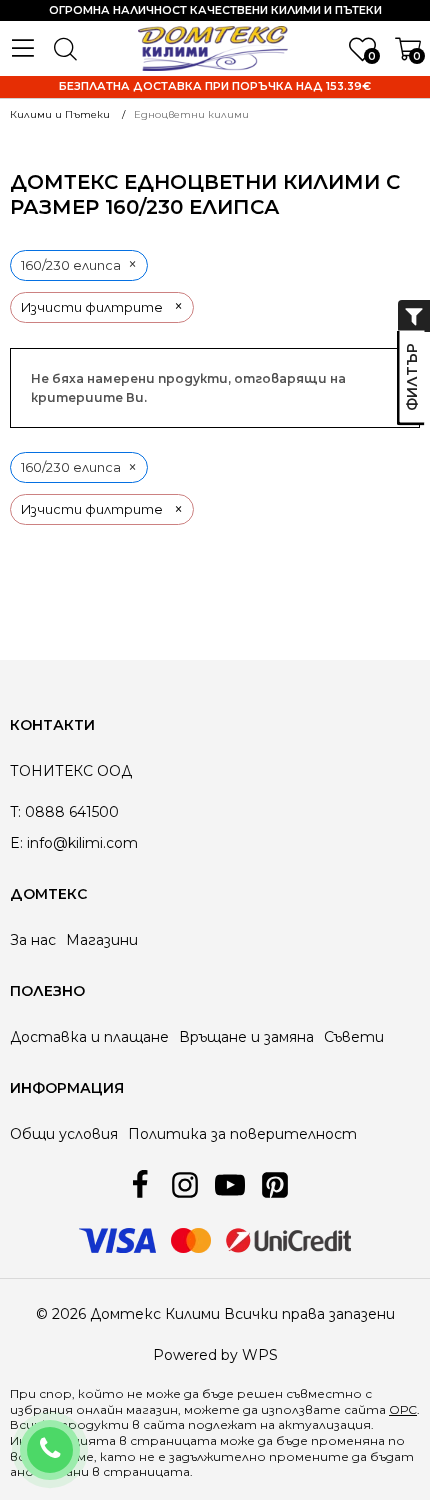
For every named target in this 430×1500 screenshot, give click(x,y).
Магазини (102, 940)
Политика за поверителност (242, 1134)
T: (15, 812)
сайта (164, 1424)
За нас (33, 940)
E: (16, 843)
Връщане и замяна (246, 1037)
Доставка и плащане (89, 1037)
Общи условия (64, 1134)
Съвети (354, 1037)
